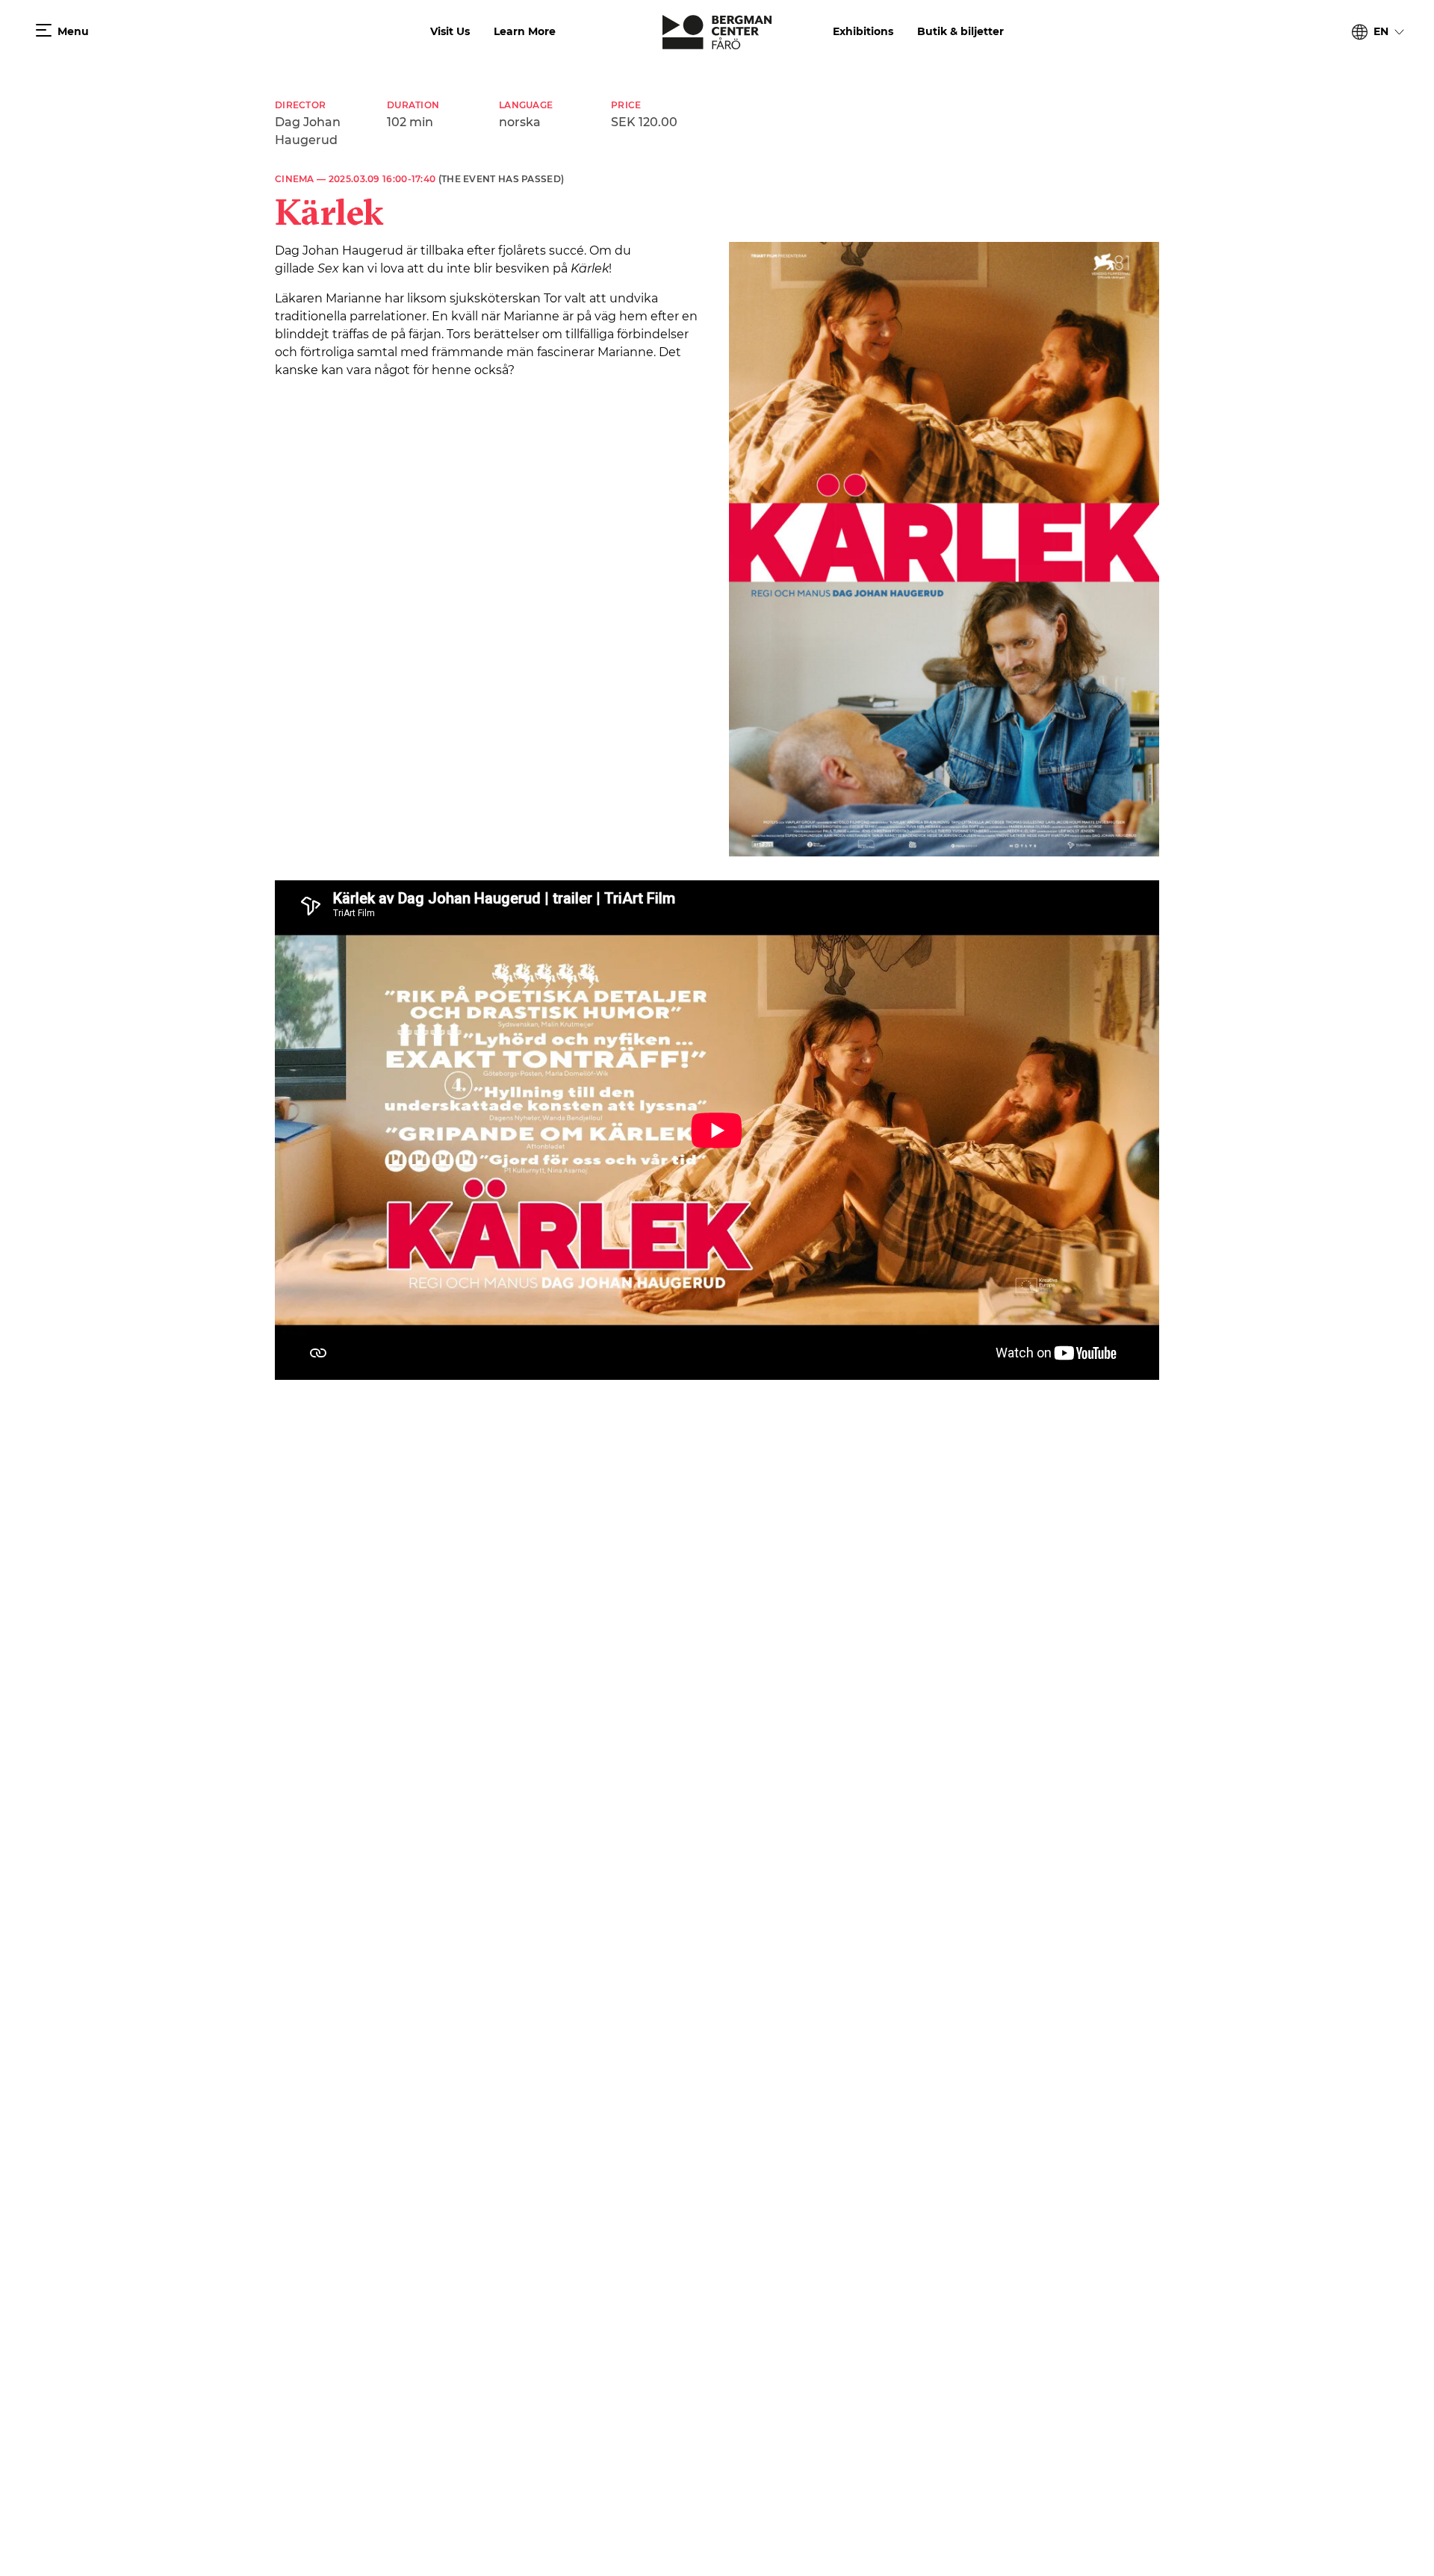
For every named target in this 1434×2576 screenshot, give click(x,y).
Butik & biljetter (960, 31)
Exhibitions (863, 31)
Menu (73, 31)
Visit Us (450, 31)
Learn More (525, 31)
